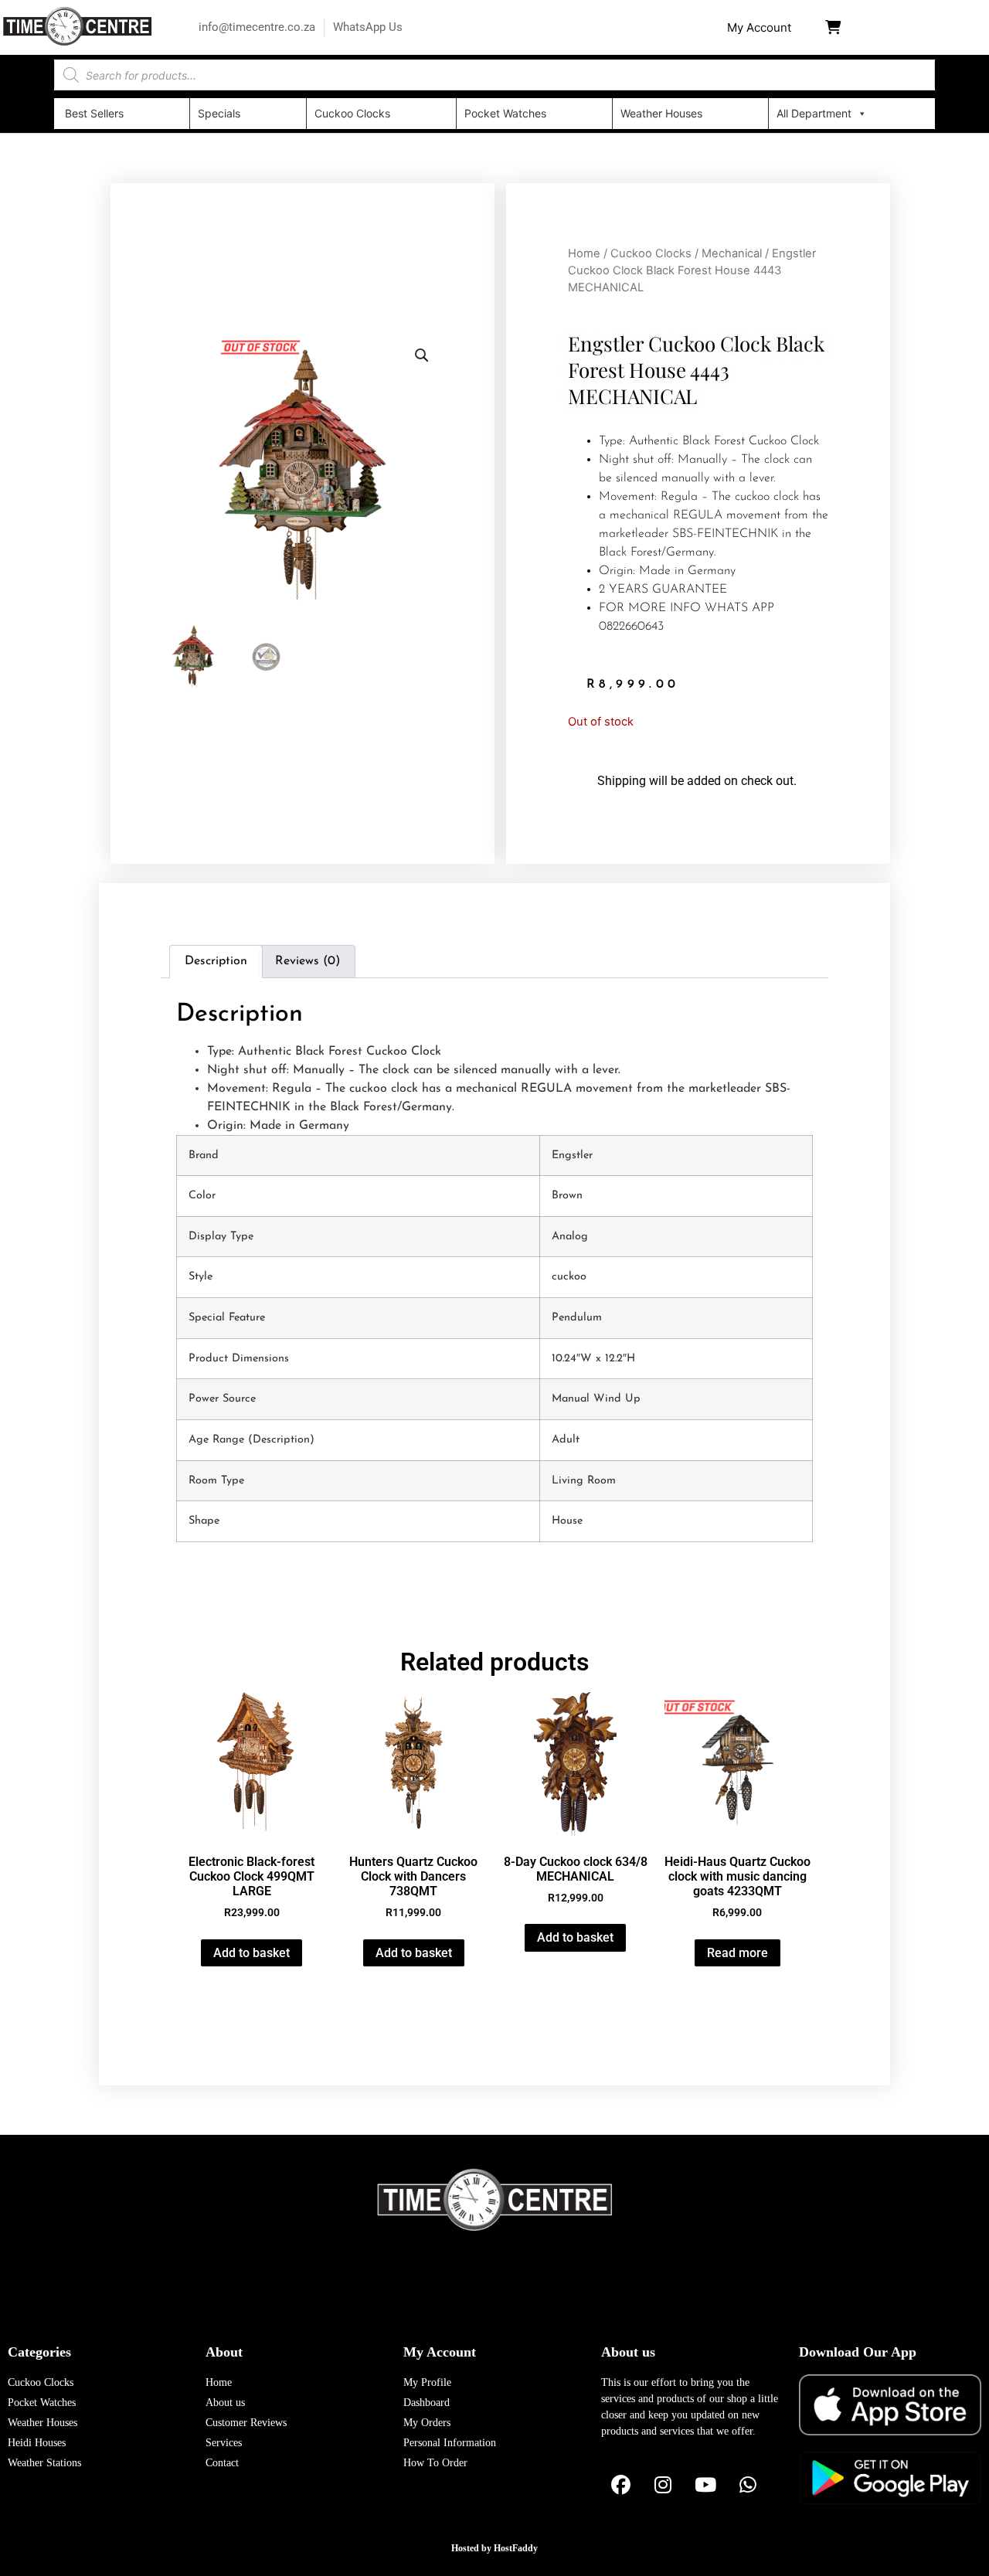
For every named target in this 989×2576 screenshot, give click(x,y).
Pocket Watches (505, 113)
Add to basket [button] (251, 1953)
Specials (219, 113)
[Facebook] (620, 2485)
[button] (759, 27)
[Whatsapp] (748, 2485)
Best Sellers (94, 113)
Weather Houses (661, 113)
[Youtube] (705, 2485)
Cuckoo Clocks (352, 113)
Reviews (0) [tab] (308, 961)
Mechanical (732, 253)
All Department (814, 113)
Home (584, 253)
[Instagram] (663, 2485)
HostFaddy (516, 2548)
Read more (738, 1953)
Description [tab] (216, 961)
